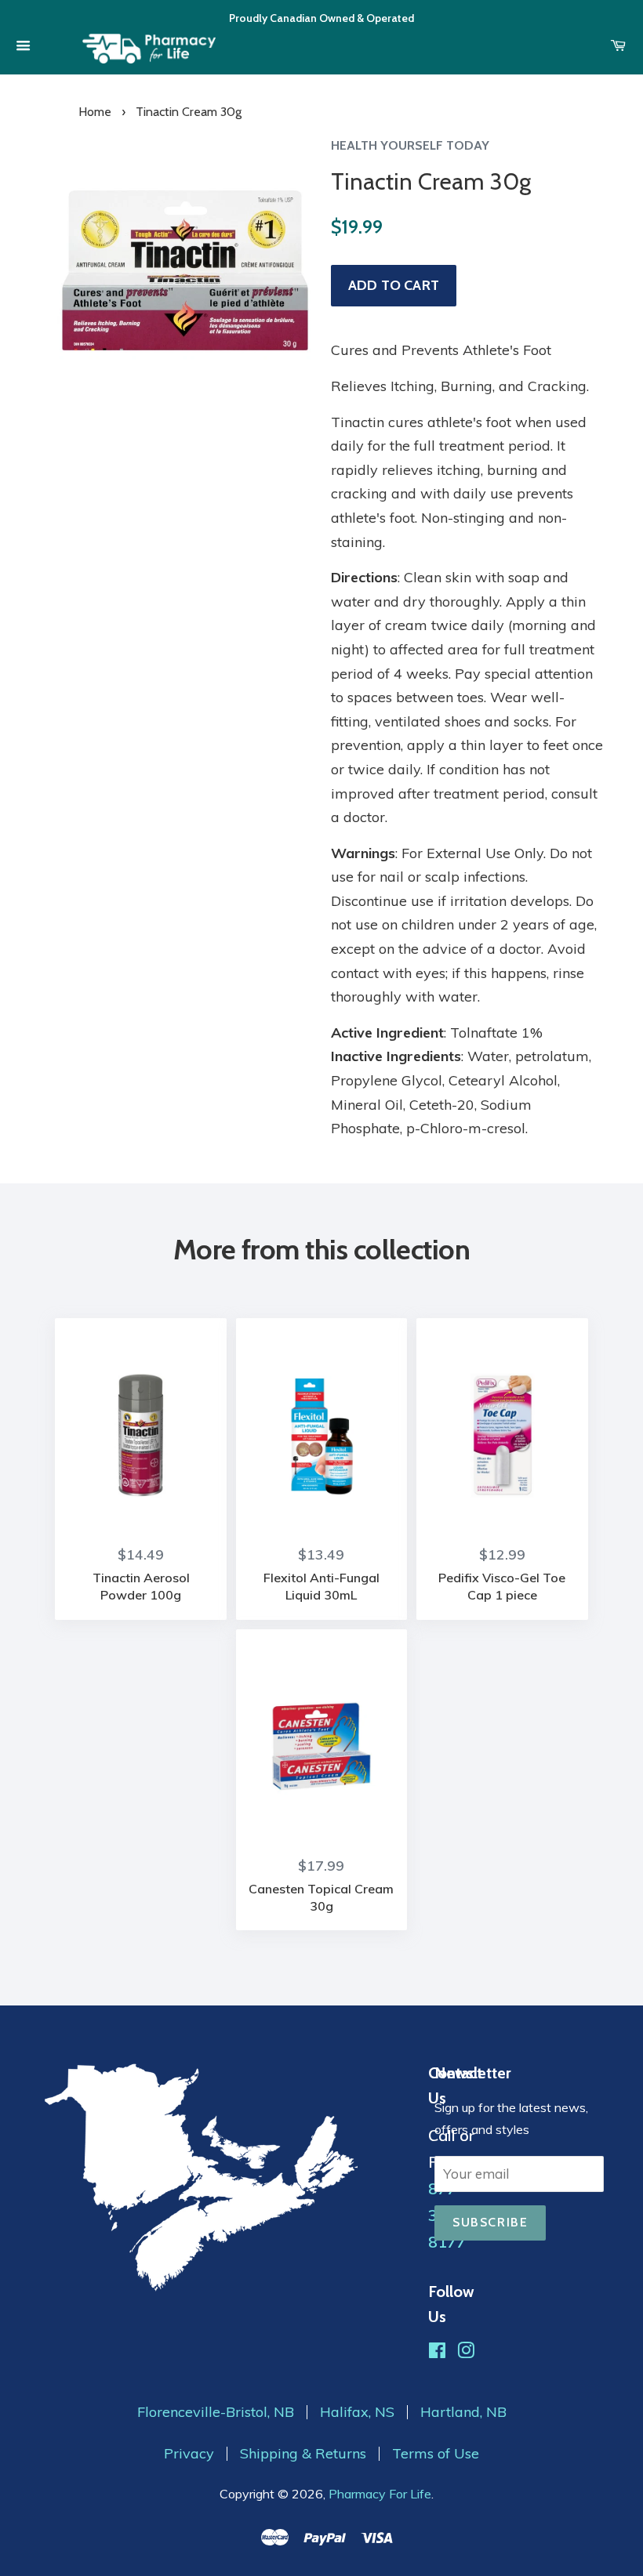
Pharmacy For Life (380, 2494)
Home (95, 112)
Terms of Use (436, 2454)
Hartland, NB (463, 2412)
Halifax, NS (357, 2412)
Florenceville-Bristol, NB (216, 2412)
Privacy (189, 2454)
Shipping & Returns (303, 2454)
